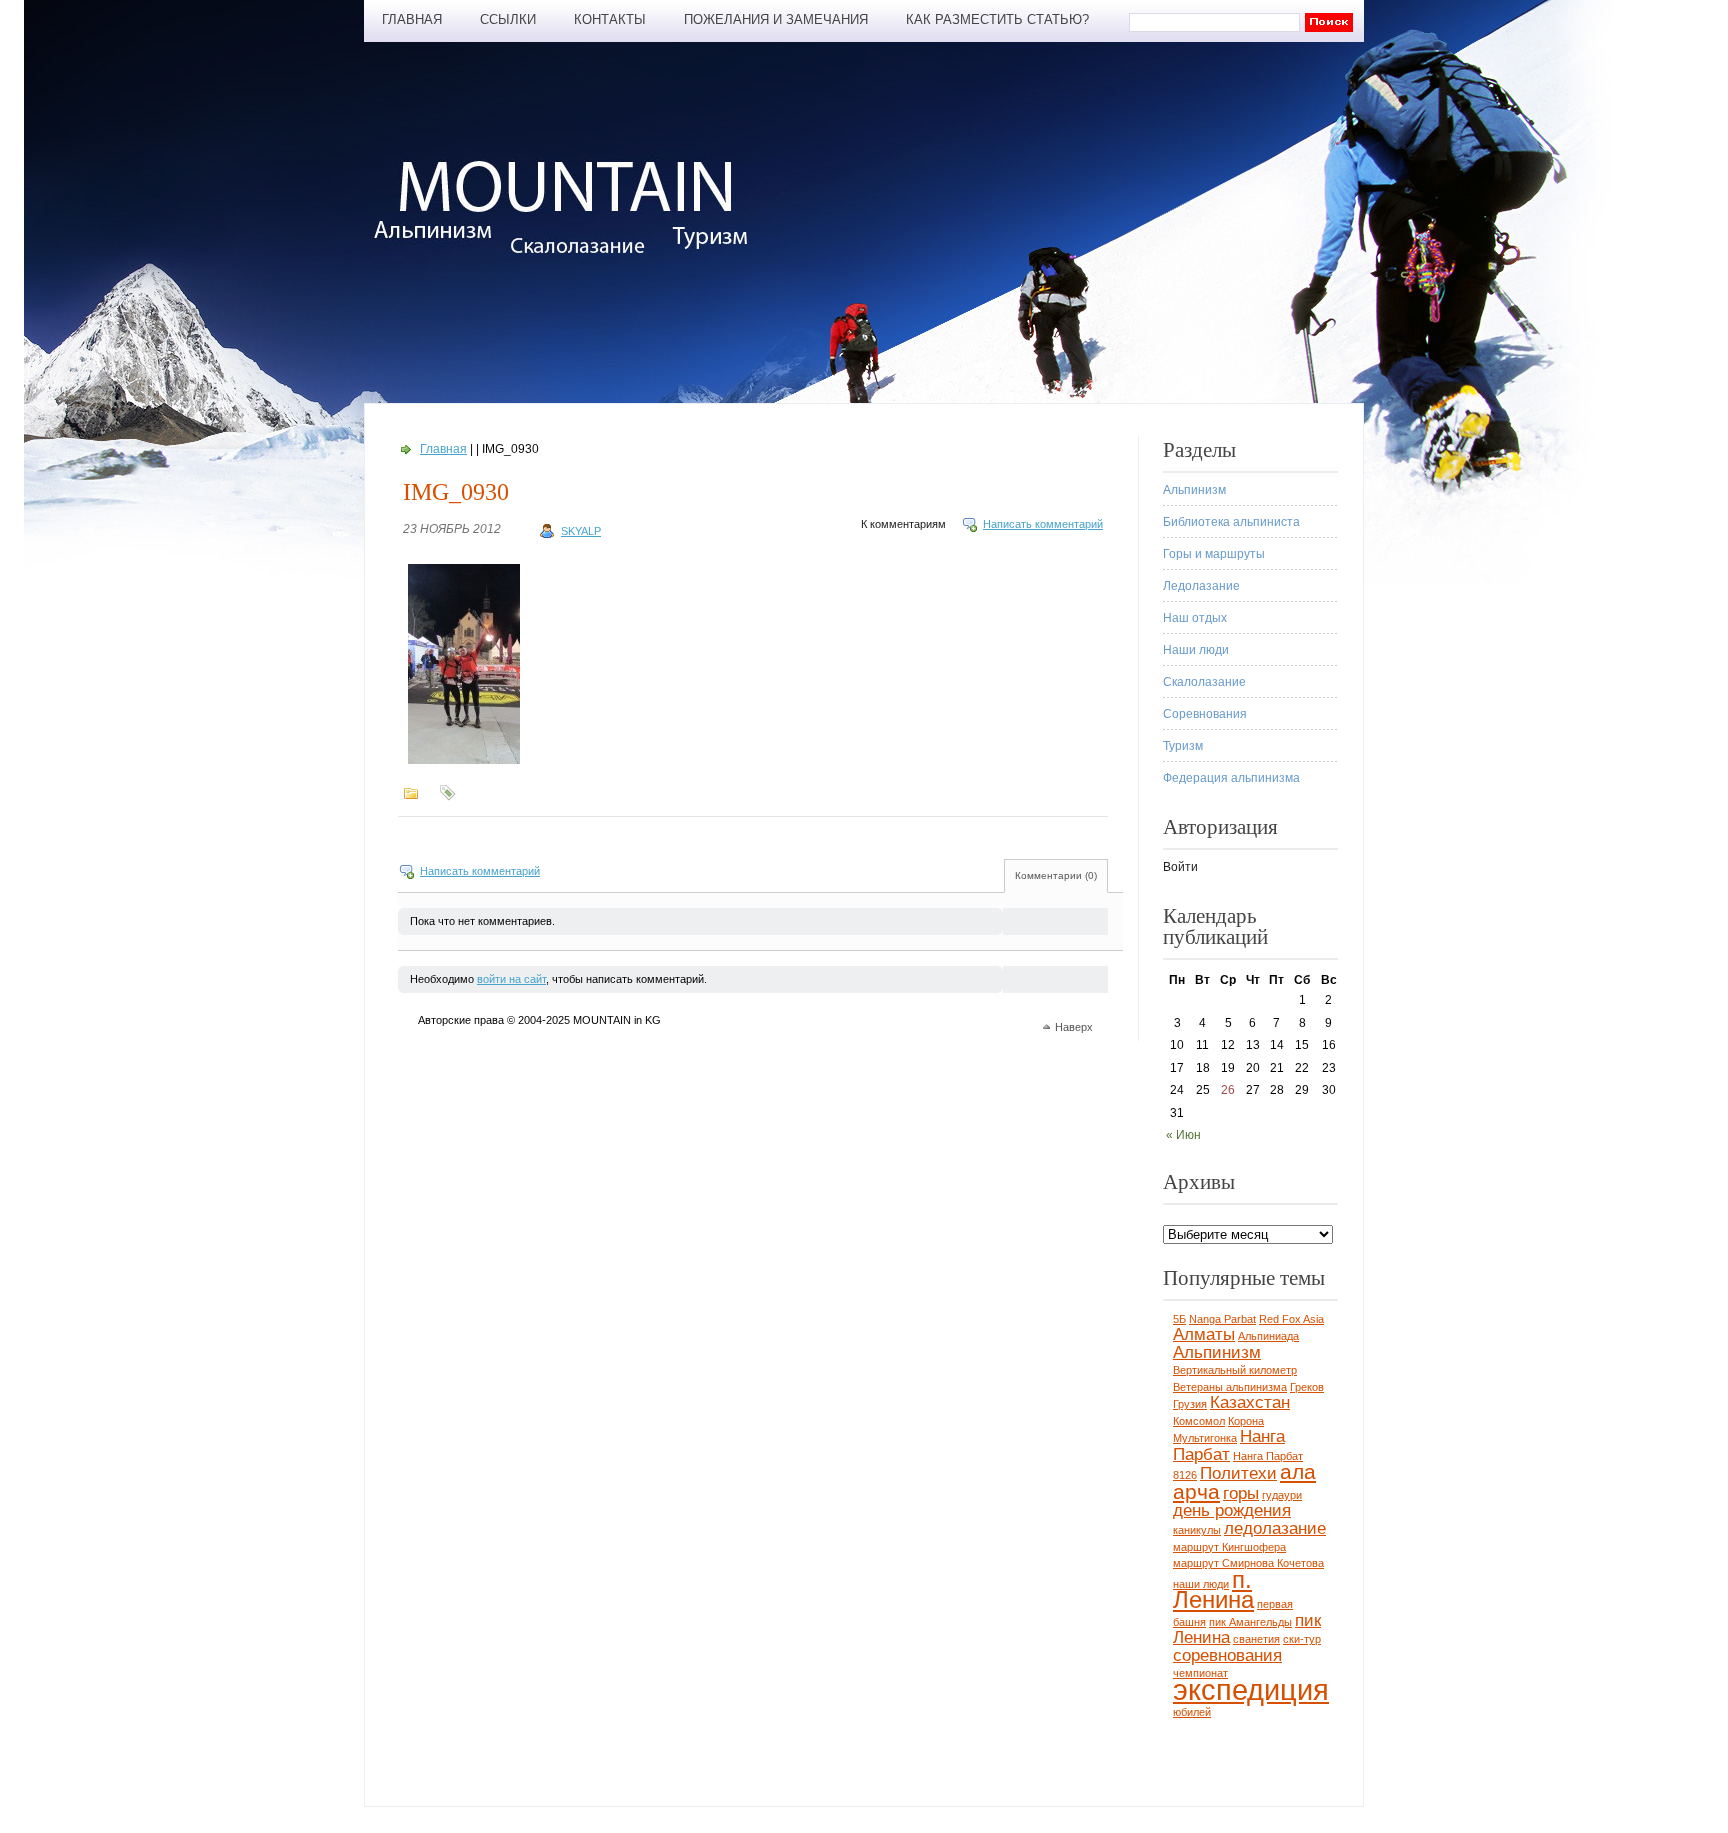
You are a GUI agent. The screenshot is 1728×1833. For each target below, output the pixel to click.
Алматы (1204, 1334)
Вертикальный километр (1235, 1370)
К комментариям (903, 524)
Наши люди (1196, 650)
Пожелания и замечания (776, 19)
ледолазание (1275, 1528)
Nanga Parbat (1222, 1319)
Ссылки (508, 19)
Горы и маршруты (1214, 554)
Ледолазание (1201, 586)
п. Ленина (1213, 1590)
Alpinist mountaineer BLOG (571, 206)
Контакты (610, 19)
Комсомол (1199, 1421)
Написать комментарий (1043, 524)
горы (1241, 1493)
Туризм (1183, 746)
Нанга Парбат (1229, 1445)
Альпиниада (1268, 1336)
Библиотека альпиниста (1231, 522)
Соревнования (1205, 714)
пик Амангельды (1250, 1622)
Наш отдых (1195, 618)
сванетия (1256, 1639)
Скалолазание (1204, 682)
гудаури (1282, 1495)
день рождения (1232, 1510)
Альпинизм (1194, 490)
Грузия (1190, 1404)
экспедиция (1251, 1689)
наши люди (1201, 1584)
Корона (1246, 1421)
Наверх (1074, 1027)
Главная (412, 19)
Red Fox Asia (1291, 1319)
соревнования (1227, 1655)
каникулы (1197, 1530)
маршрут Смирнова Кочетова (1248, 1563)
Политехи (1238, 1473)
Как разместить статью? (997, 19)
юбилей (1192, 1712)
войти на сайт (511, 979)
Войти (1180, 867)
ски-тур (1302, 1639)
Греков (1307, 1387)
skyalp (581, 531)
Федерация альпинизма (1231, 778)
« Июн (1183, 1135)
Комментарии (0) (1056, 875)
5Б (1179, 1319)
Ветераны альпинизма (1230, 1387)
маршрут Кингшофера (1229, 1547)
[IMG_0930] (464, 764)
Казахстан (1250, 1402)
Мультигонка (1205, 1438)
